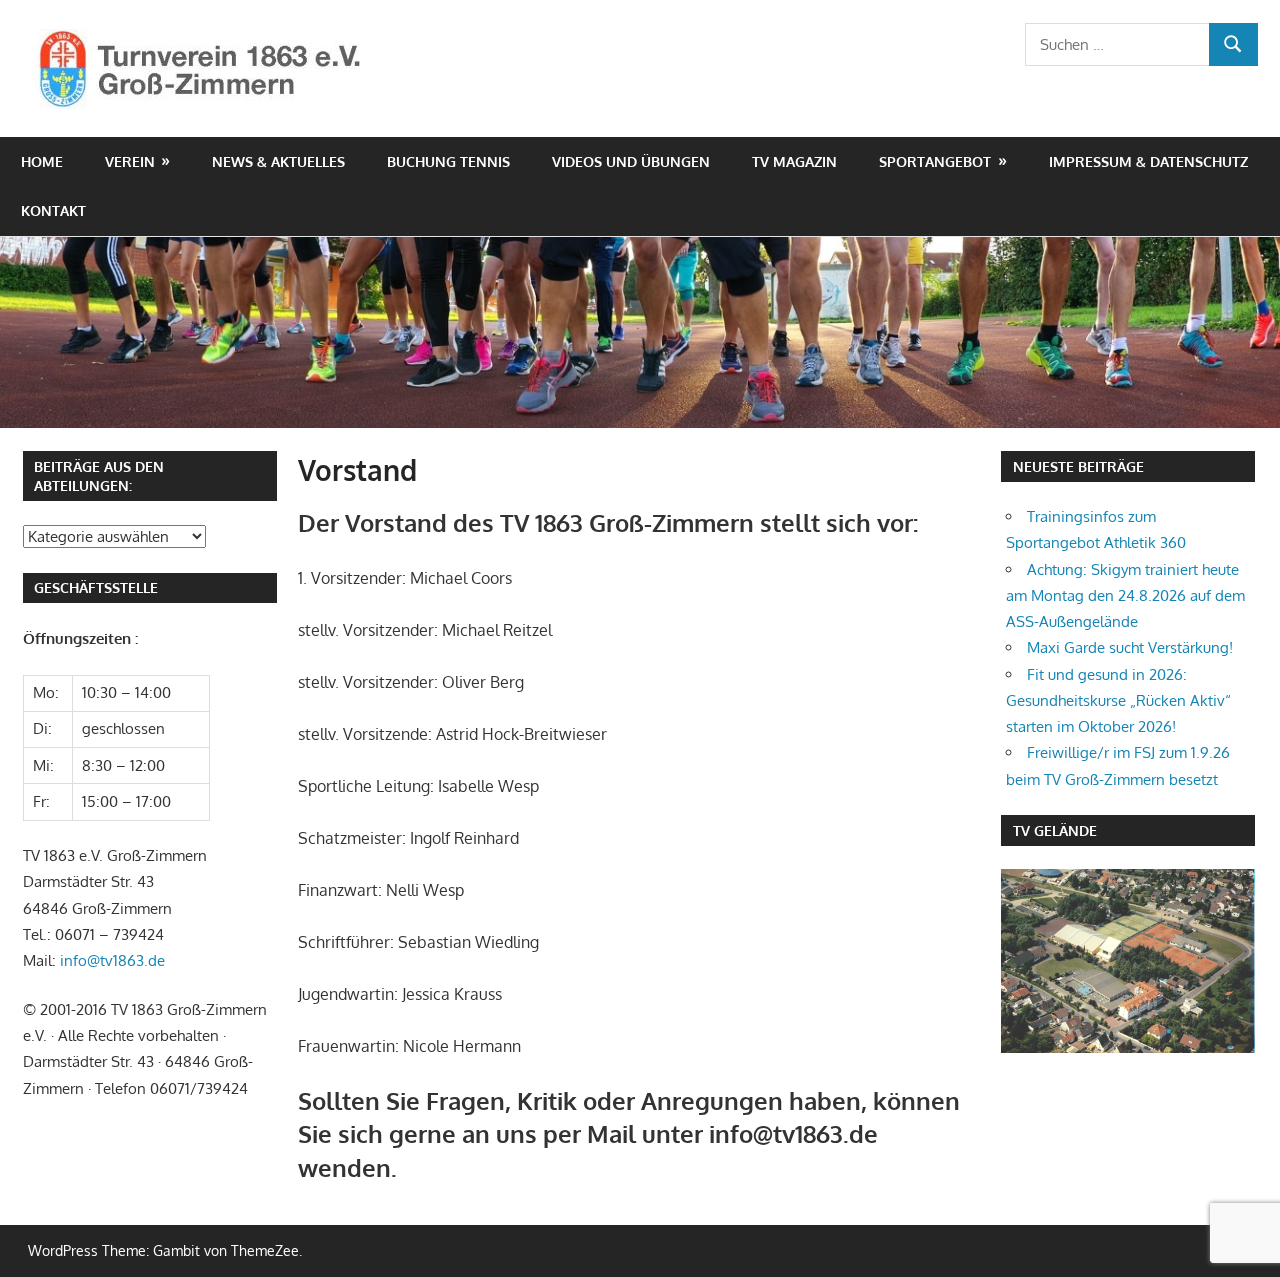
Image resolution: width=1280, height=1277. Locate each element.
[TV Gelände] (1128, 961)
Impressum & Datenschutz (1148, 161)
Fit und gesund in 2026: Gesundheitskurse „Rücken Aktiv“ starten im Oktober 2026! (1118, 701)
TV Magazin (794, 161)
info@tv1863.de (112, 960)
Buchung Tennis (448, 161)
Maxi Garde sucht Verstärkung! (1130, 647)
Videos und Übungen (631, 161)
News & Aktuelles (278, 161)
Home (42, 161)
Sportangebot (935, 161)
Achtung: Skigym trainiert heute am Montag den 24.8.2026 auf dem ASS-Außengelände (1125, 596)
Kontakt (53, 210)
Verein (130, 161)
